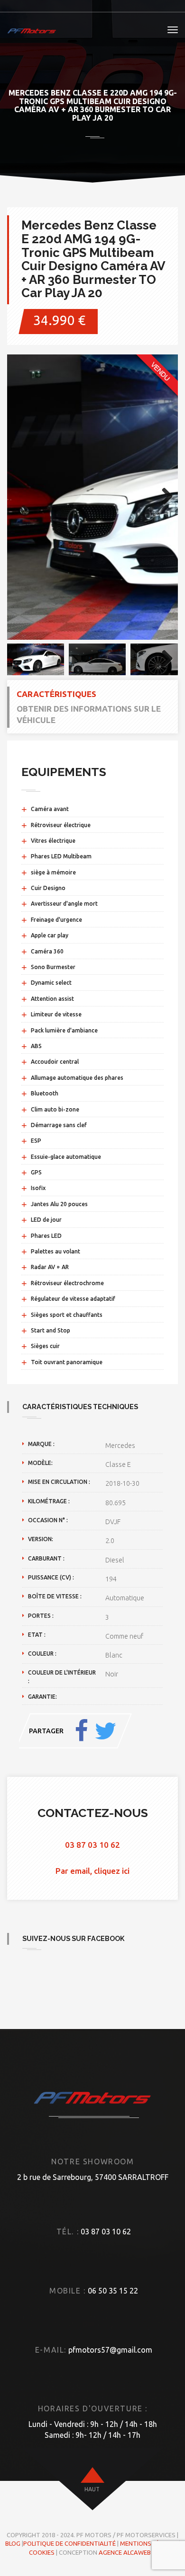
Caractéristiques (56, 694)
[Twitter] (105, 1731)
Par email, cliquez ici (92, 1871)
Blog (13, 2543)
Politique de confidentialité (69, 2543)
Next (164, 497)
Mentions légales (149, 2543)
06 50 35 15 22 (113, 2291)
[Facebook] (81, 1731)
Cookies (42, 2552)
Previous (21, 497)
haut (92, 2489)
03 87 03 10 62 (92, 1845)
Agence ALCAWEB (125, 2552)
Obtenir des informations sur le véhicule (89, 714)
